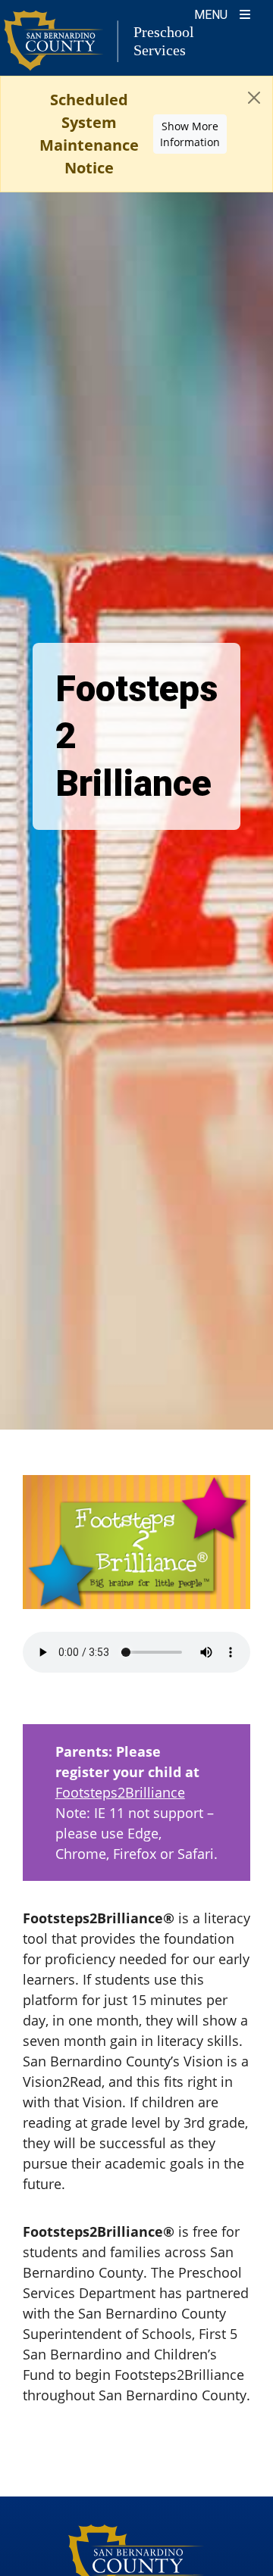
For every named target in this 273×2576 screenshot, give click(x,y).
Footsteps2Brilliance (120, 1792)
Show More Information (190, 134)
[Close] (254, 98)
